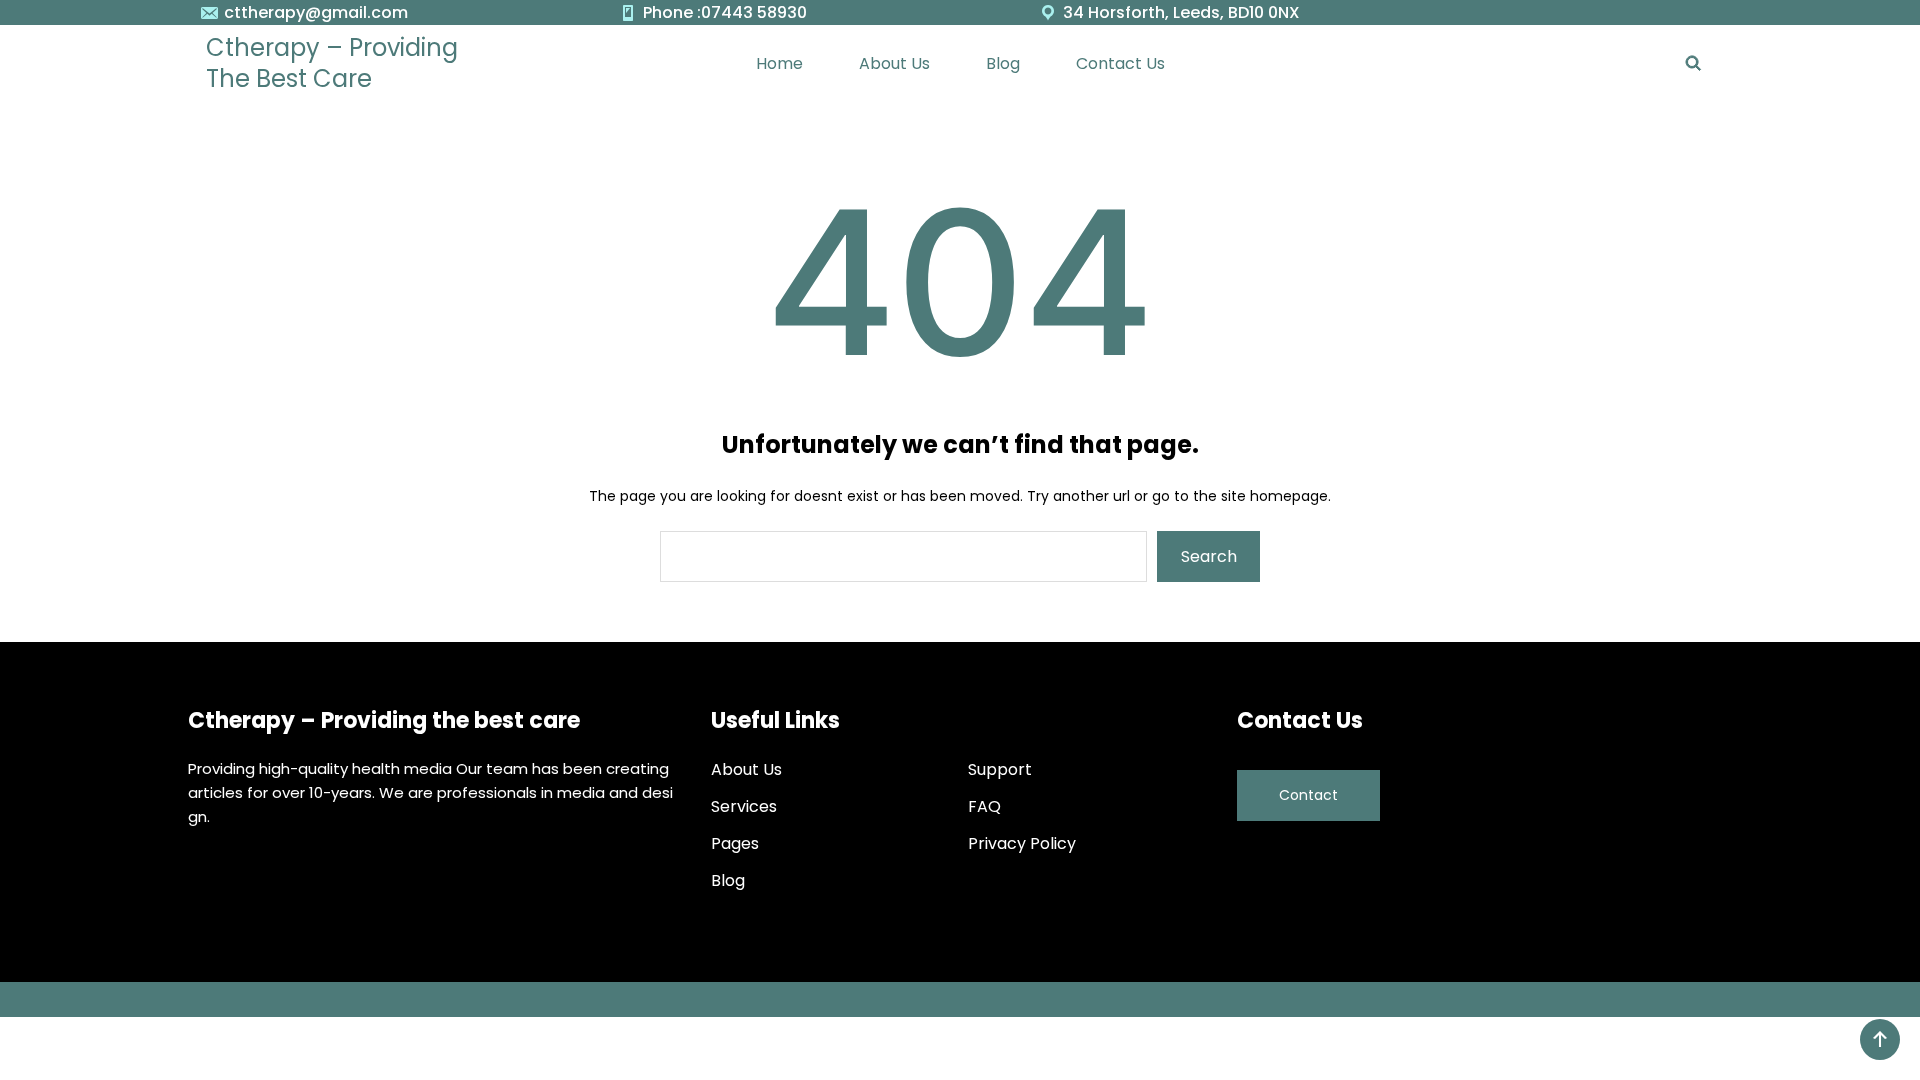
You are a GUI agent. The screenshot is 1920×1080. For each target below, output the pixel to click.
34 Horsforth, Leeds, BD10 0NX (1181, 12)
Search (1209, 556)
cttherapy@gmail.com (316, 12)
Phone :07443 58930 (725, 12)
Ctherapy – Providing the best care (332, 63)
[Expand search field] (1692, 63)
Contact (1308, 795)
